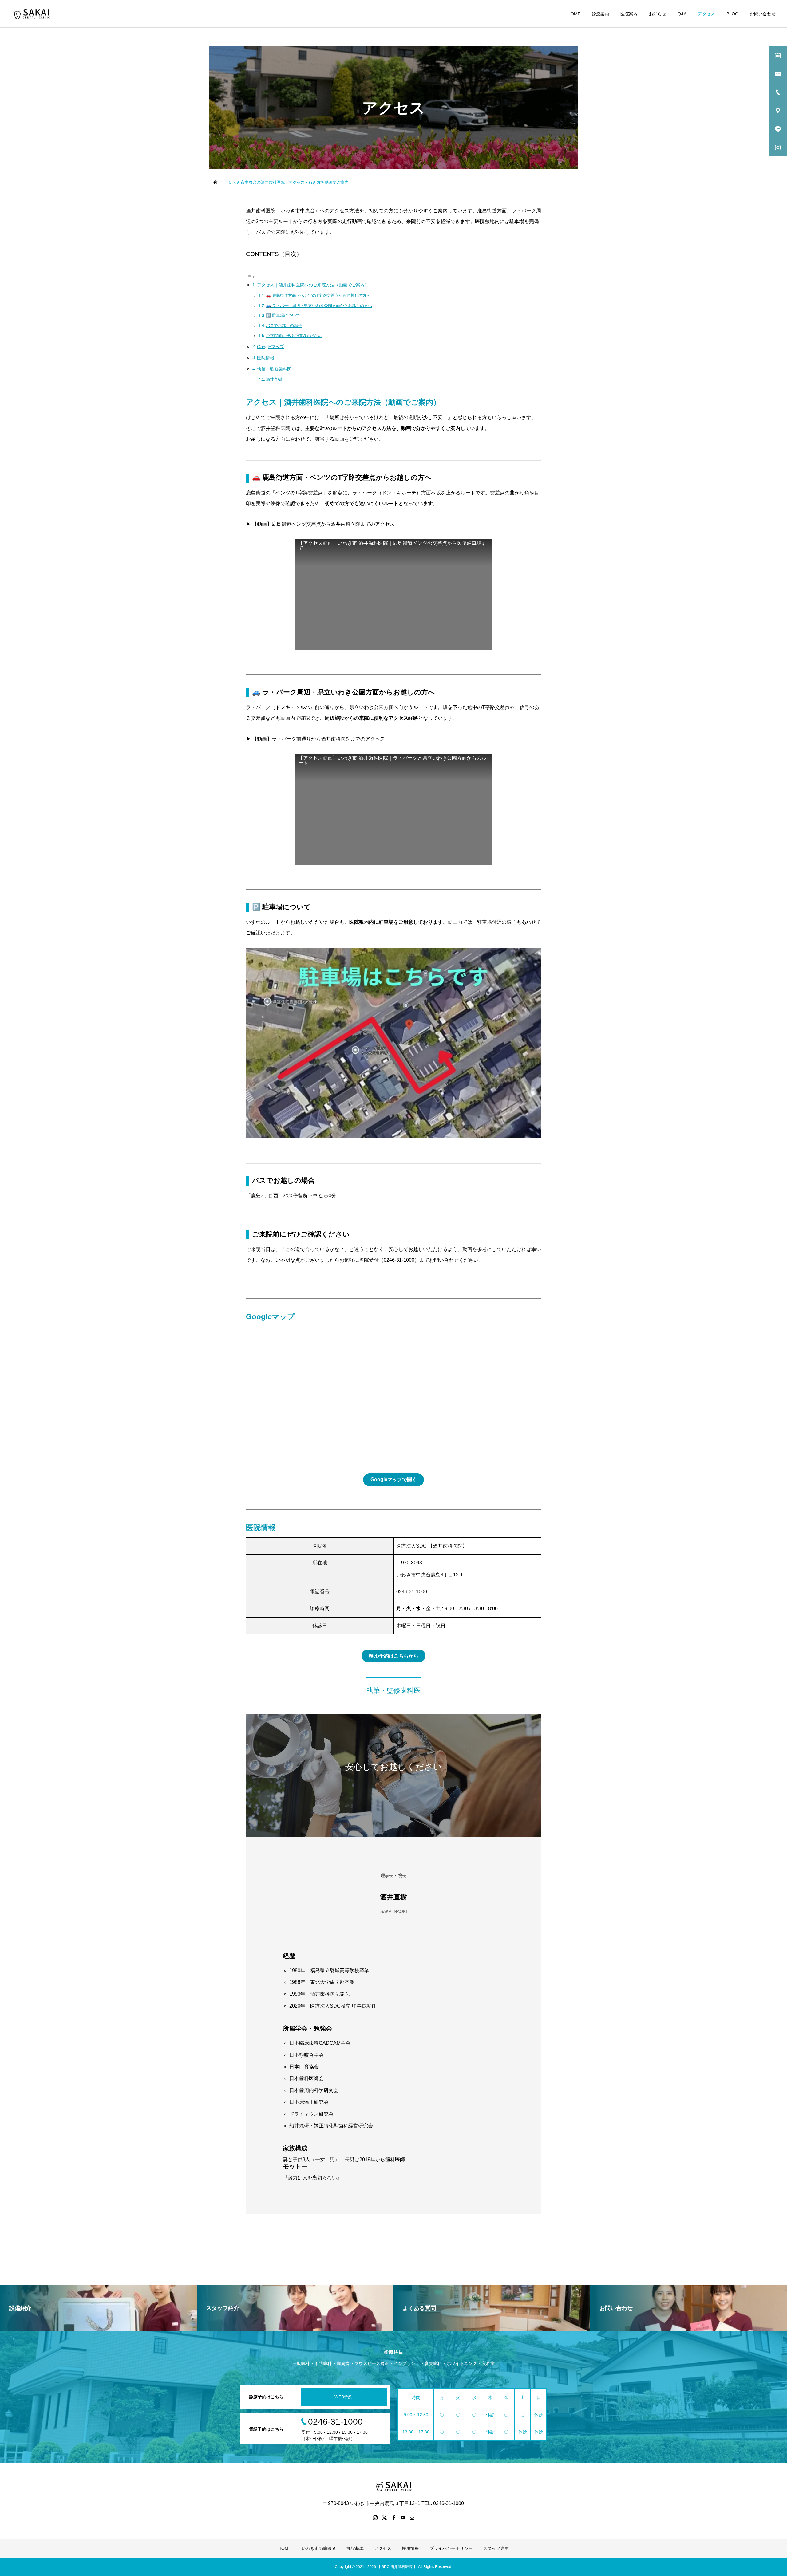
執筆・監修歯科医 (274, 369)
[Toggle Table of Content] (251, 277)
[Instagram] (375, 2518)
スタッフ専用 (496, 2548)
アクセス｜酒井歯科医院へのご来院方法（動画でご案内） (313, 285)
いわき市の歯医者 (319, 2548)
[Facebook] (393, 2518)
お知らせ (658, 14)
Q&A (682, 14)
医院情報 (266, 358)
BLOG (732, 14)
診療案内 (600, 14)
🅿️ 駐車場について (283, 315)
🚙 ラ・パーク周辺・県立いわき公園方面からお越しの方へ (319, 306)
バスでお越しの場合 (284, 326)
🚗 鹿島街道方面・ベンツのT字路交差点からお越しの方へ (318, 295)
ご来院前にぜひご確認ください (294, 336)
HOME (574, 14)
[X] (384, 2518)
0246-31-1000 (399, 1260)
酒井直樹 (274, 379)
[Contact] (412, 2518)
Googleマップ (271, 347)
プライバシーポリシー (451, 2548)
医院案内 (629, 14)
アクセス (706, 14)
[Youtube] (403, 2518)
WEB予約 (344, 2397)
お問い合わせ (763, 14)
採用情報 (410, 2548)
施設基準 (355, 2548)
